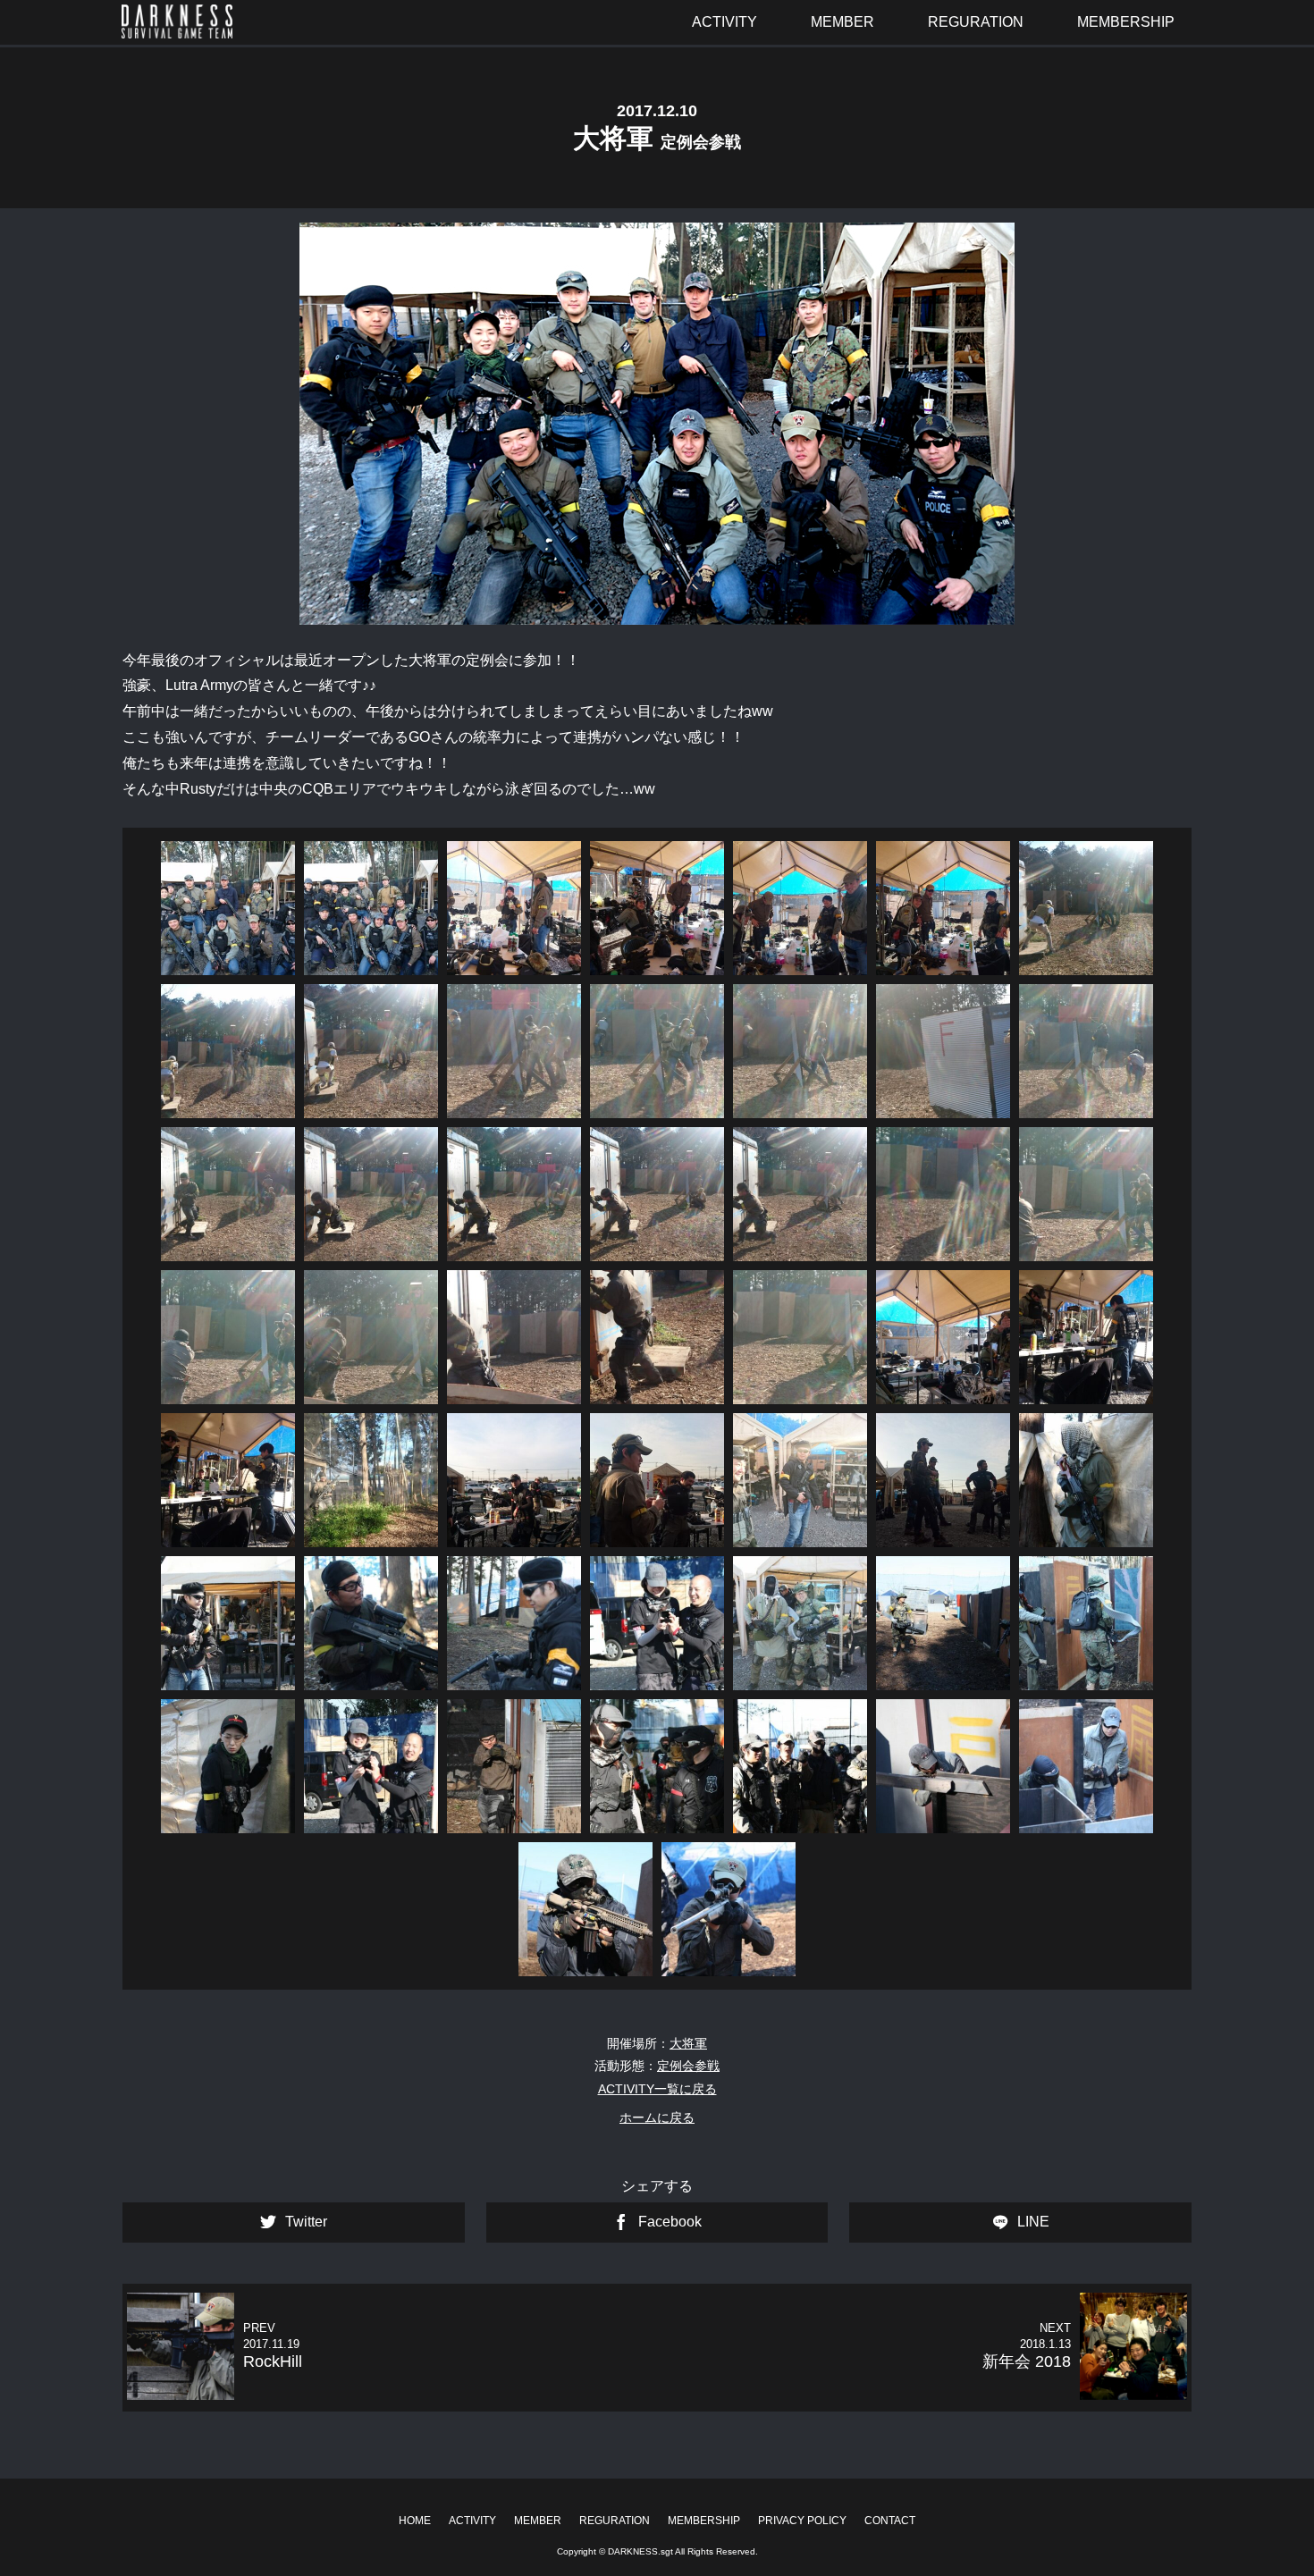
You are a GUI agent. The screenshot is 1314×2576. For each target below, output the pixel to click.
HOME (415, 2521)
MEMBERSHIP (704, 2521)
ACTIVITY (472, 2521)
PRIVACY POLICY (802, 2521)
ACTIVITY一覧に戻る (657, 2089)
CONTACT (890, 2521)
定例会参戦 (688, 2066)
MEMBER (538, 2521)
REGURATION (615, 2521)
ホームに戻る (657, 2117)
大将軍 (688, 2043)
